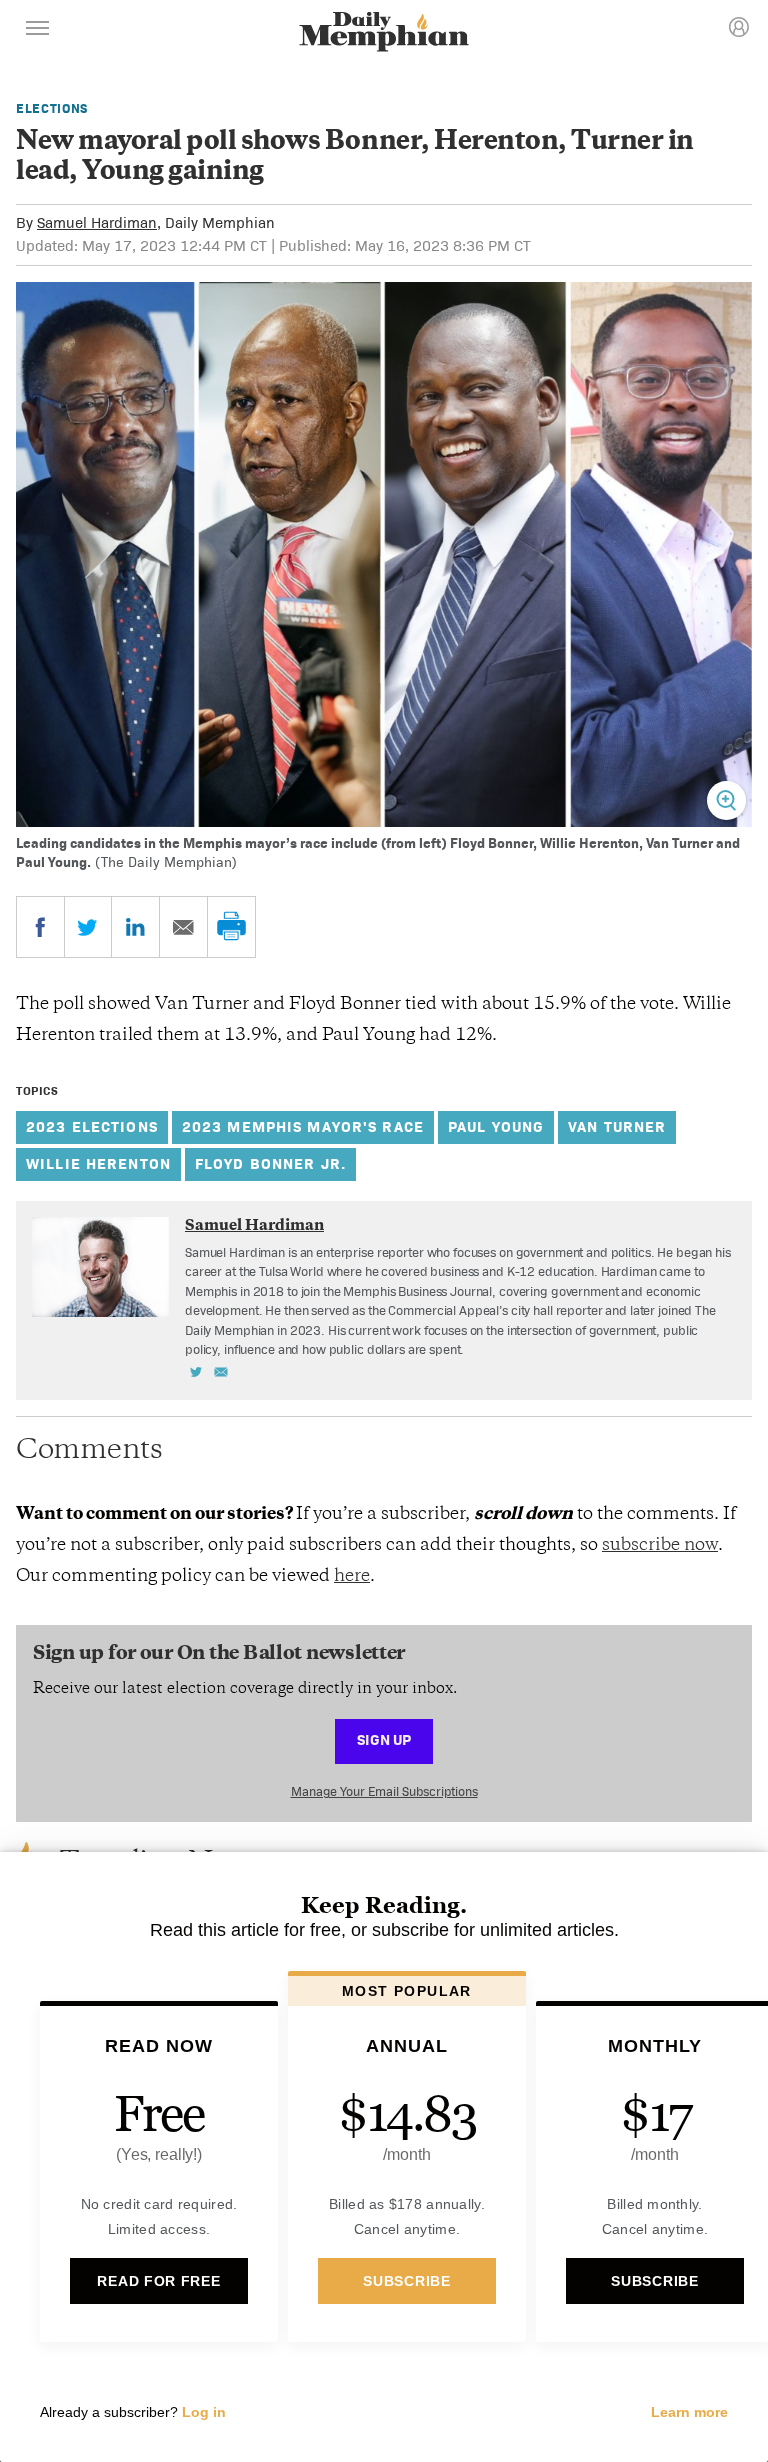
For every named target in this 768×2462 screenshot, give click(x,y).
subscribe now (660, 1546)
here (352, 1577)
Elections (52, 108)
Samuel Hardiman (97, 222)
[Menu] (38, 31)
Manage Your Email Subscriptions (384, 1791)
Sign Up (384, 1739)
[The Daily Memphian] (384, 33)
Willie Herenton (98, 1163)
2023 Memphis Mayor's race (303, 1126)
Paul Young (496, 1126)
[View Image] (726, 800)
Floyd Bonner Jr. (270, 1163)
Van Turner (617, 1126)
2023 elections (92, 1126)
